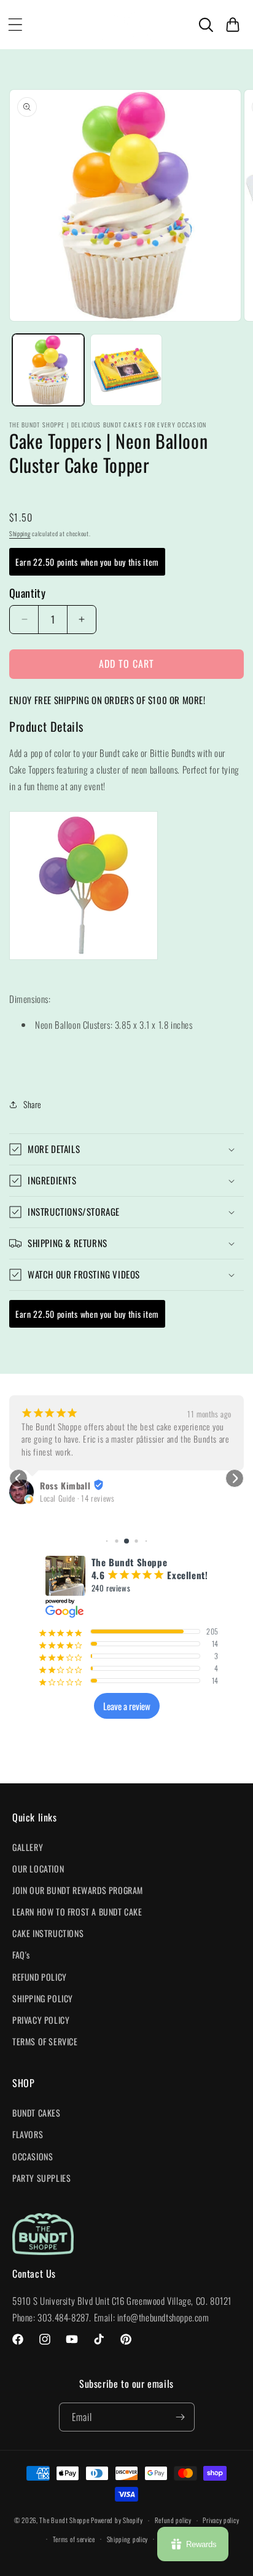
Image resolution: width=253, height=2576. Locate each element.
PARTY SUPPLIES (41, 2178)
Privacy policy (221, 2520)
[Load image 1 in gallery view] (48, 370)
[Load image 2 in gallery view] (126, 370)
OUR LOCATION (38, 1869)
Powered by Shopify (117, 2520)
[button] (15, 25)
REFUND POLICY (40, 1977)
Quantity (27, 593)
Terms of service (74, 2539)
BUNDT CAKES (37, 2113)
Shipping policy (128, 2539)
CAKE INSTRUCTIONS (48, 1933)
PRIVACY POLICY (41, 2020)
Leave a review (127, 1706)
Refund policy (173, 2520)
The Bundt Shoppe (65, 2520)
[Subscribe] (181, 2417)
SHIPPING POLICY (43, 1998)
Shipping (20, 533)
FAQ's (21, 1955)
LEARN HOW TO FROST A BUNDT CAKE (77, 1912)
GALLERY (28, 1847)
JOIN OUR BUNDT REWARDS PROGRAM (78, 1890)
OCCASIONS (33, 2156)
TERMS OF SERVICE (45, 2041)
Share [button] (33, 1104)
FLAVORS (28, 2134)
